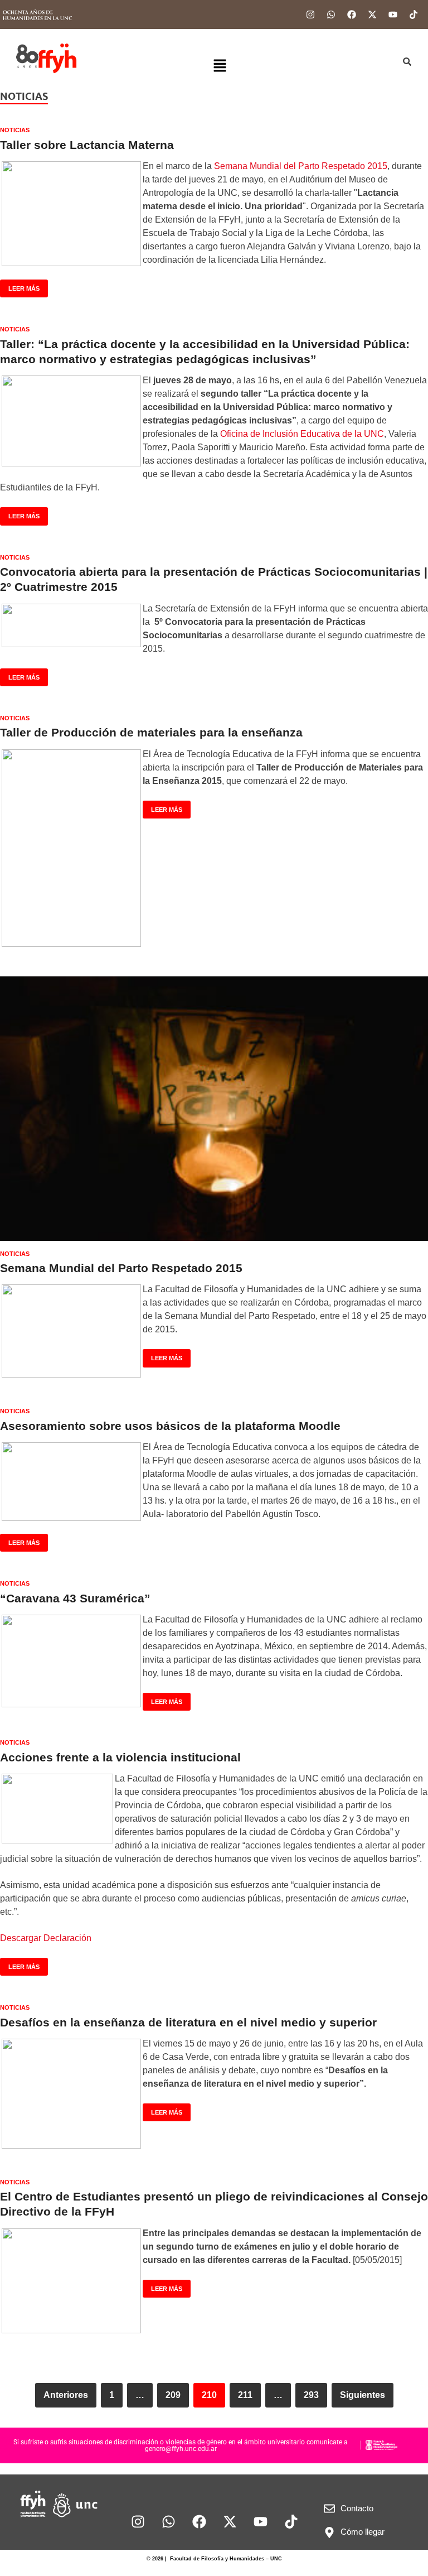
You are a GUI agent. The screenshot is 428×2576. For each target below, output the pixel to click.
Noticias (15, 130)
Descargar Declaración (46, 1938)
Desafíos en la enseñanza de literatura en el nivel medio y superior (188, 2022)
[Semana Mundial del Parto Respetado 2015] (214, 1109)
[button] (220, 66)
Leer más (20, 286)
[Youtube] (393, 15)
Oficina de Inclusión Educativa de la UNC (302, 434)
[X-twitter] (372, 15)
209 (173, 2395)
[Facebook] (352, 15)
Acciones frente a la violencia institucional (120, 1757)
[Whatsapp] (331, 15)
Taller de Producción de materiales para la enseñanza (151, 732)
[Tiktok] (414, 15)
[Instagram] (310, 15)
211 (245, 2395)
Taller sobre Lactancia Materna (87, 145)
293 (311, 2395)
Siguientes (363, 2395)
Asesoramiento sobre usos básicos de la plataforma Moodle (170, 1426)
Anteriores (66, 2395)
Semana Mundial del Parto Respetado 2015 (301, 166)
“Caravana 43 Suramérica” (75, 1598)
